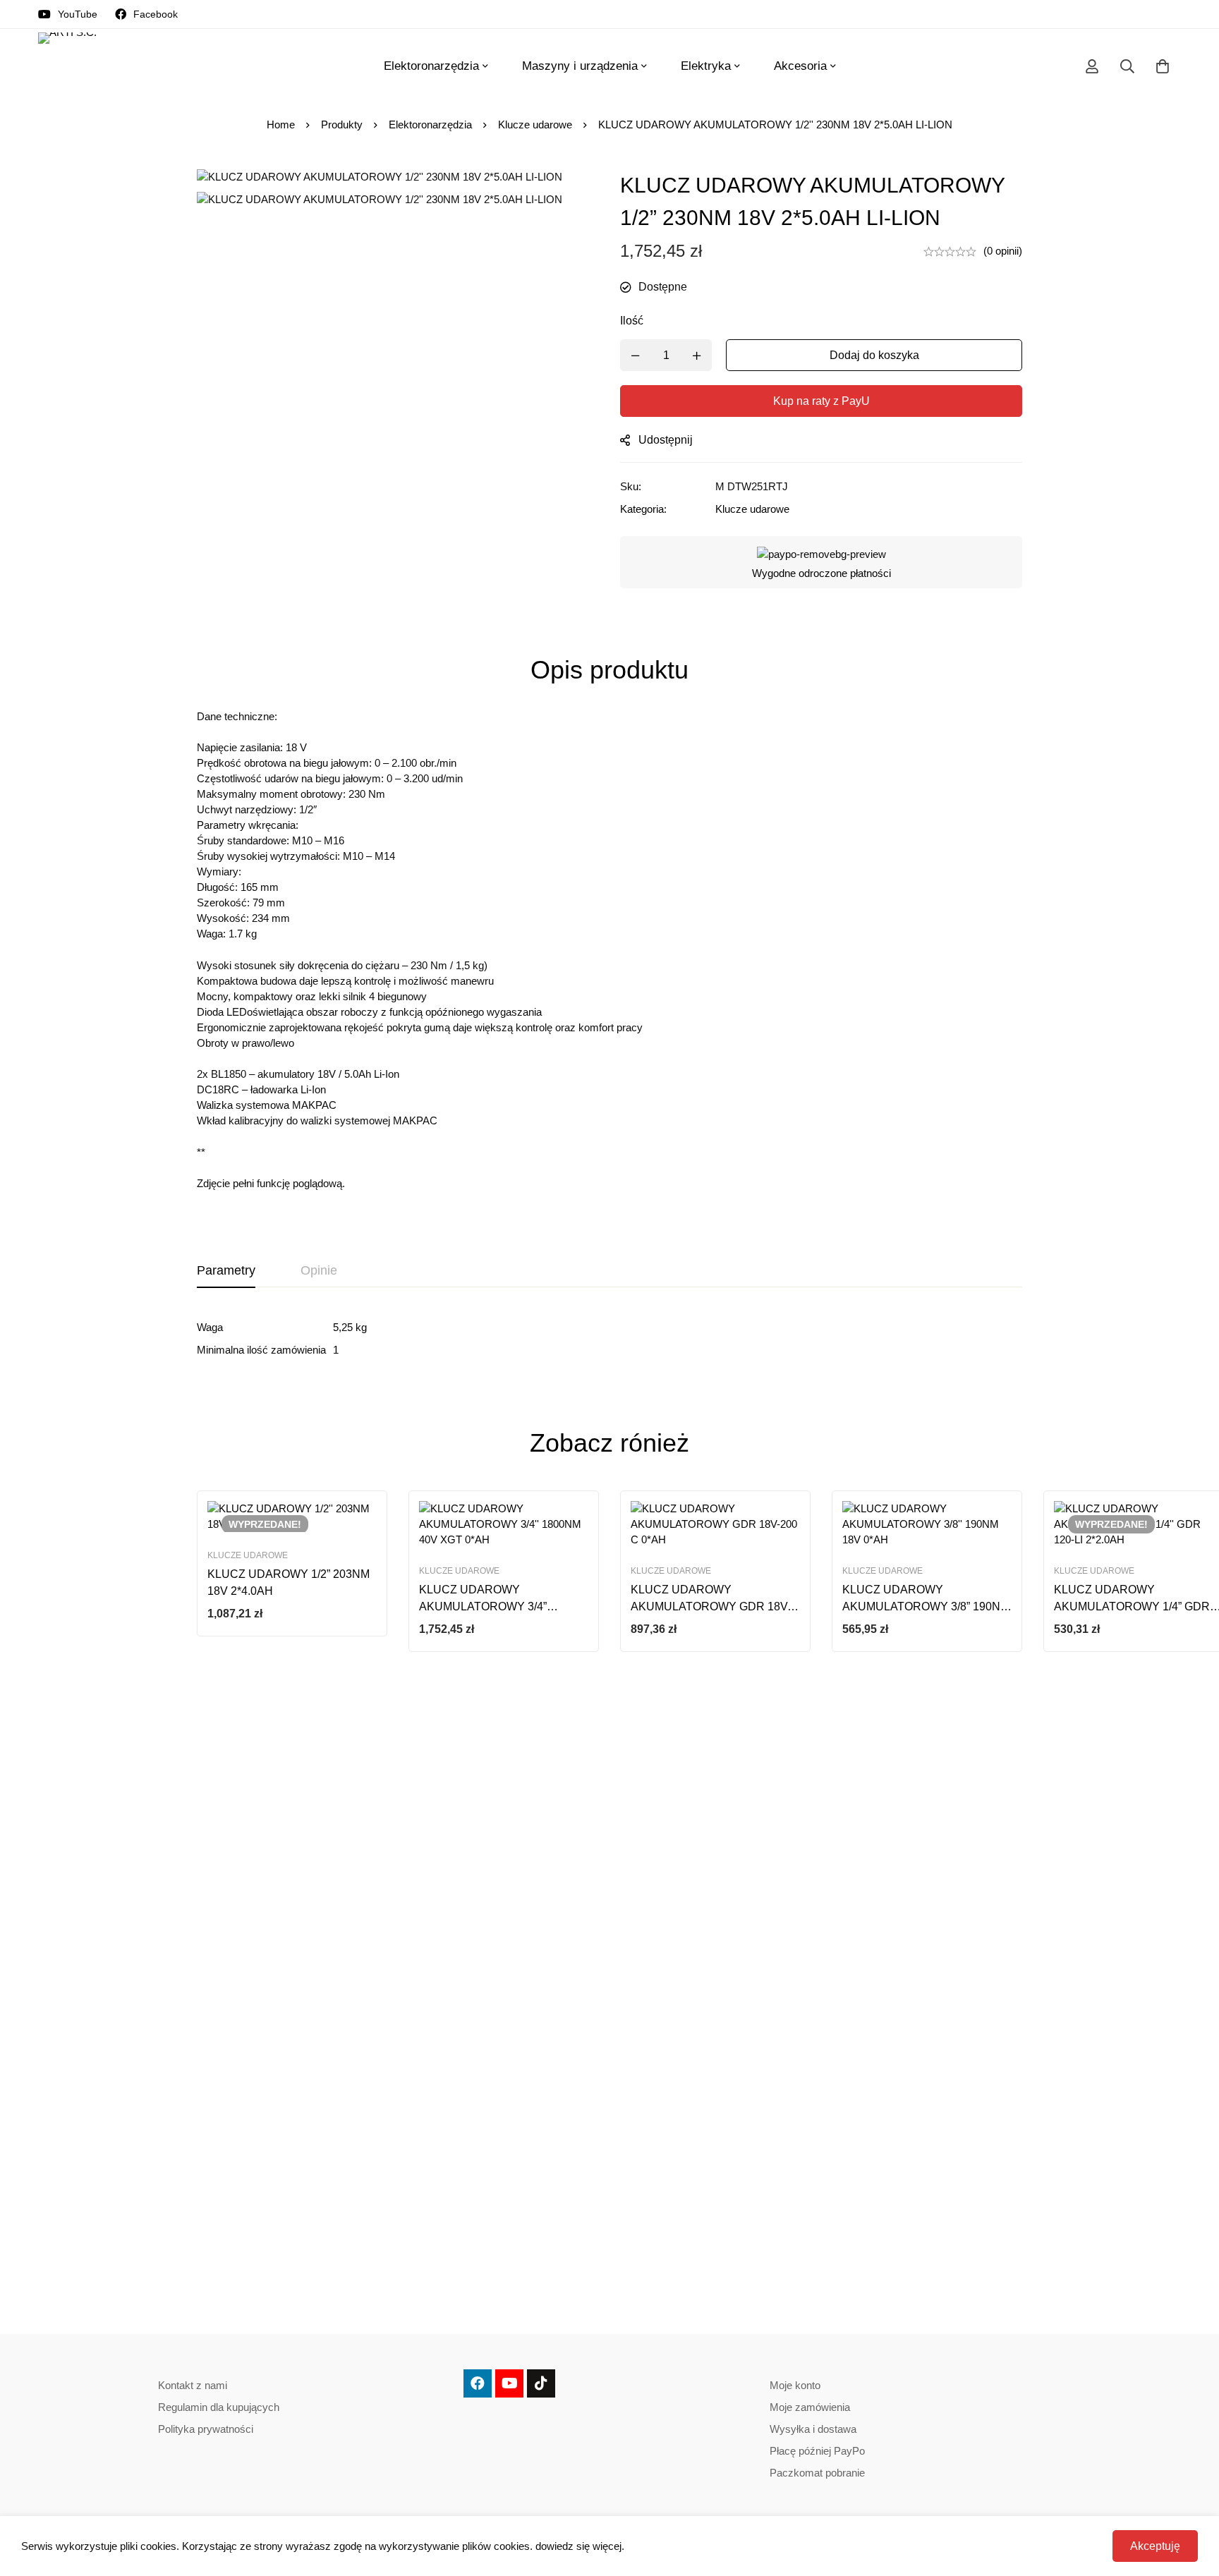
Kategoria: (643, 509)
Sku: (631, 486)
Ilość (632, 321)
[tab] (226, 1271)
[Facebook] (478, 2383)
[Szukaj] (1127, 66)
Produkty (342, 124)
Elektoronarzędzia (430, 124)
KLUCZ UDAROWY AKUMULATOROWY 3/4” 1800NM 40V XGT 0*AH (483, 1606)
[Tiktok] (541, 2383)
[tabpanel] (609, 1339)
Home (281, 124)
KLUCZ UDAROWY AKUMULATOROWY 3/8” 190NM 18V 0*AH (926, 1606)
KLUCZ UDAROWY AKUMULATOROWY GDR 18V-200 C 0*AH (711, 1606)
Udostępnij (666, 440)
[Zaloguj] (1092, 66)
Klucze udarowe (535, 124)
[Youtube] (509, 2383)
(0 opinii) (1003, 251)
